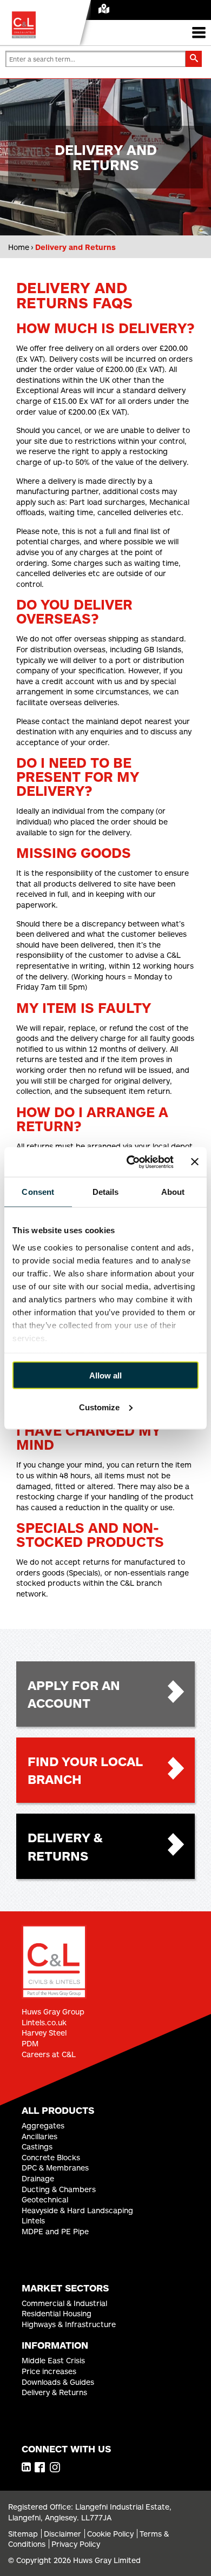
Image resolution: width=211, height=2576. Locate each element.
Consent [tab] (38, 1192)
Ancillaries (39, 2136)
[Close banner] (195, 1162)
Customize (99, 1407)
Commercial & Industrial (64, 2303)
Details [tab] (106, 1192)
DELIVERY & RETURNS (65, 1846)
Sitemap (23, 2534)
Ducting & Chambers (59, 2189)
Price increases (49, 2371)
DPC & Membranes (55, 2168)
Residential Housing (57, 2313)
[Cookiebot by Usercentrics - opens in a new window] (130, 1162)
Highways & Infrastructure (69, 2324)
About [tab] (173, 1192)
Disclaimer (62, 2534)
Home (19, 247)
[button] (194, 59)
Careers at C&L (49, 2054)
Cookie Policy (110, 2534)
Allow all (105, 1375)
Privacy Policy (76, 2544)
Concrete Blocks (51, 2157)
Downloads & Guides (58, 2382)
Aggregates (43, 2125)
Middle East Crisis (53, 2360)
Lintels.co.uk (44, 2022)
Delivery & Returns (54, 2392)
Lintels (33, 2220)
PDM (30, 2043)
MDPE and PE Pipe (55, 2231)
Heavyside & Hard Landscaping (77, 2210)
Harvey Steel (44, 2033)
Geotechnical (45, 2199)
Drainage (38, 2178)
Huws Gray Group (53, 2012)
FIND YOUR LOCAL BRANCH (85, 1770)
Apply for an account (74, 1694)
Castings (37, 2146)
